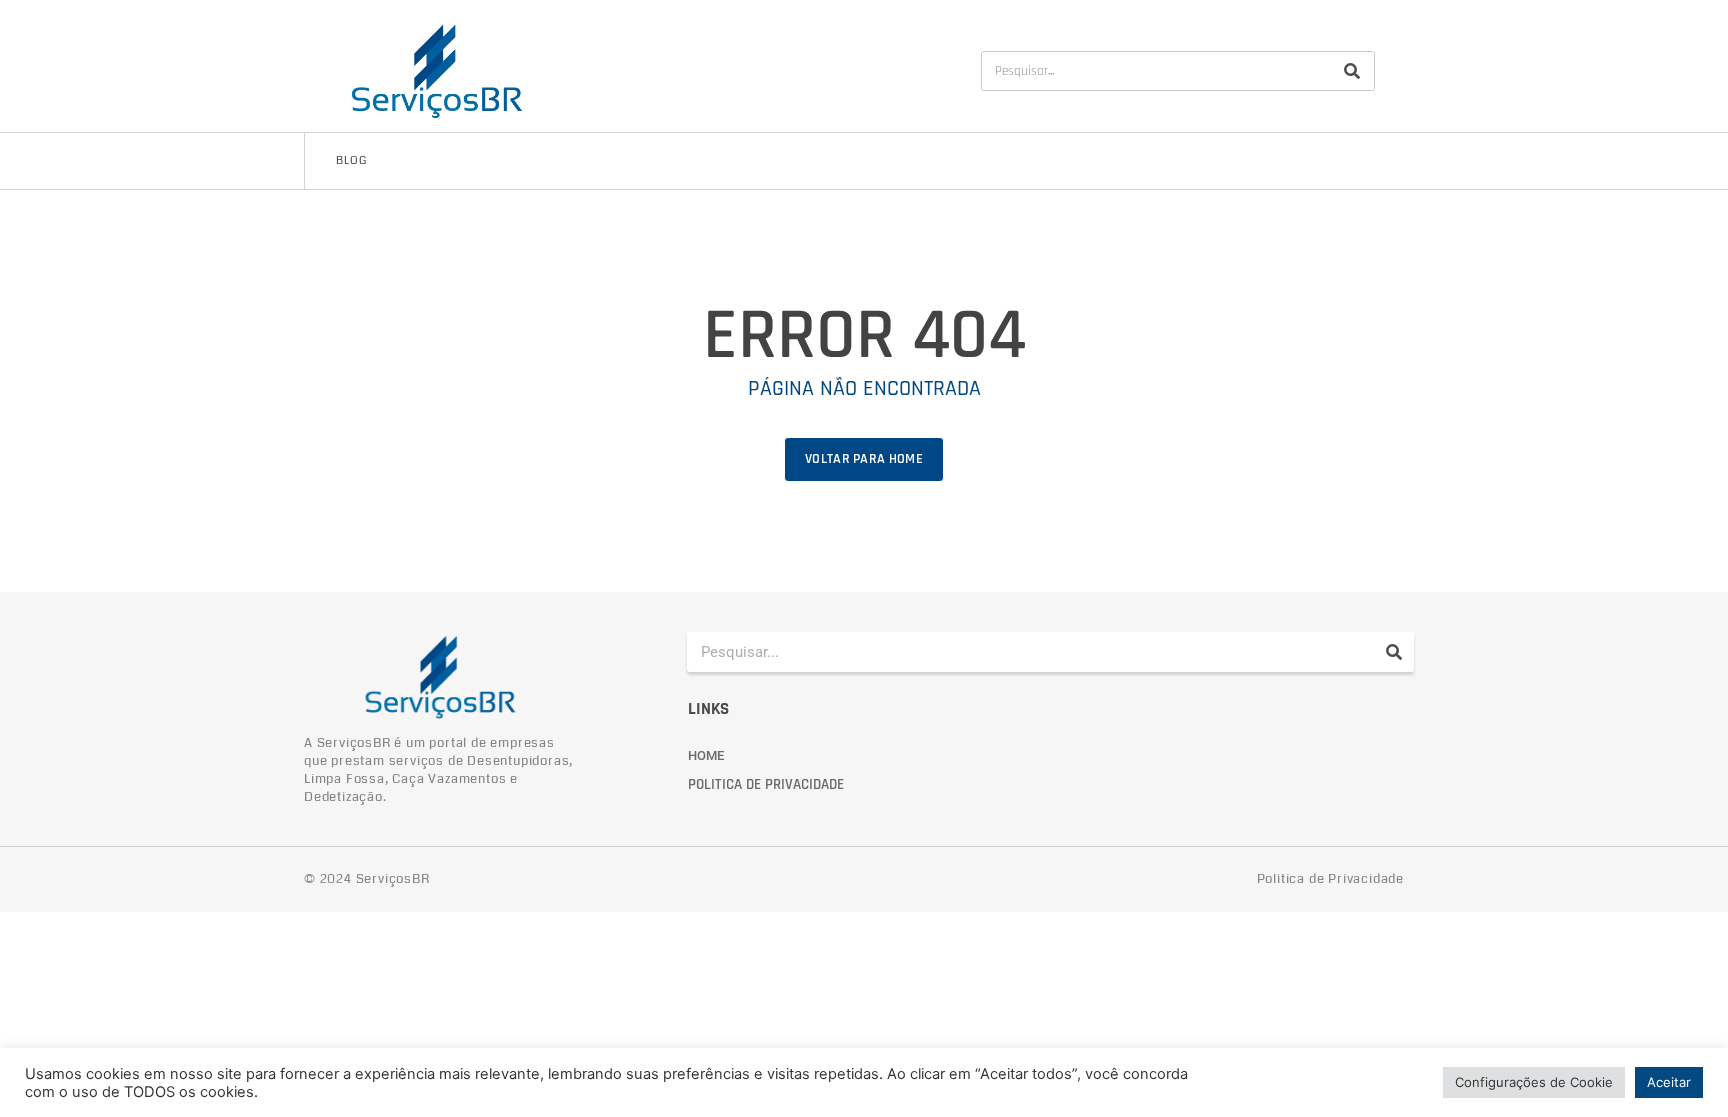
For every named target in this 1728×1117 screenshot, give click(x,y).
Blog (351, 160)
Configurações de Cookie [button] (1534, 1082)
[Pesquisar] (1352, 71)
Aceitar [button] (1669, 1082)
